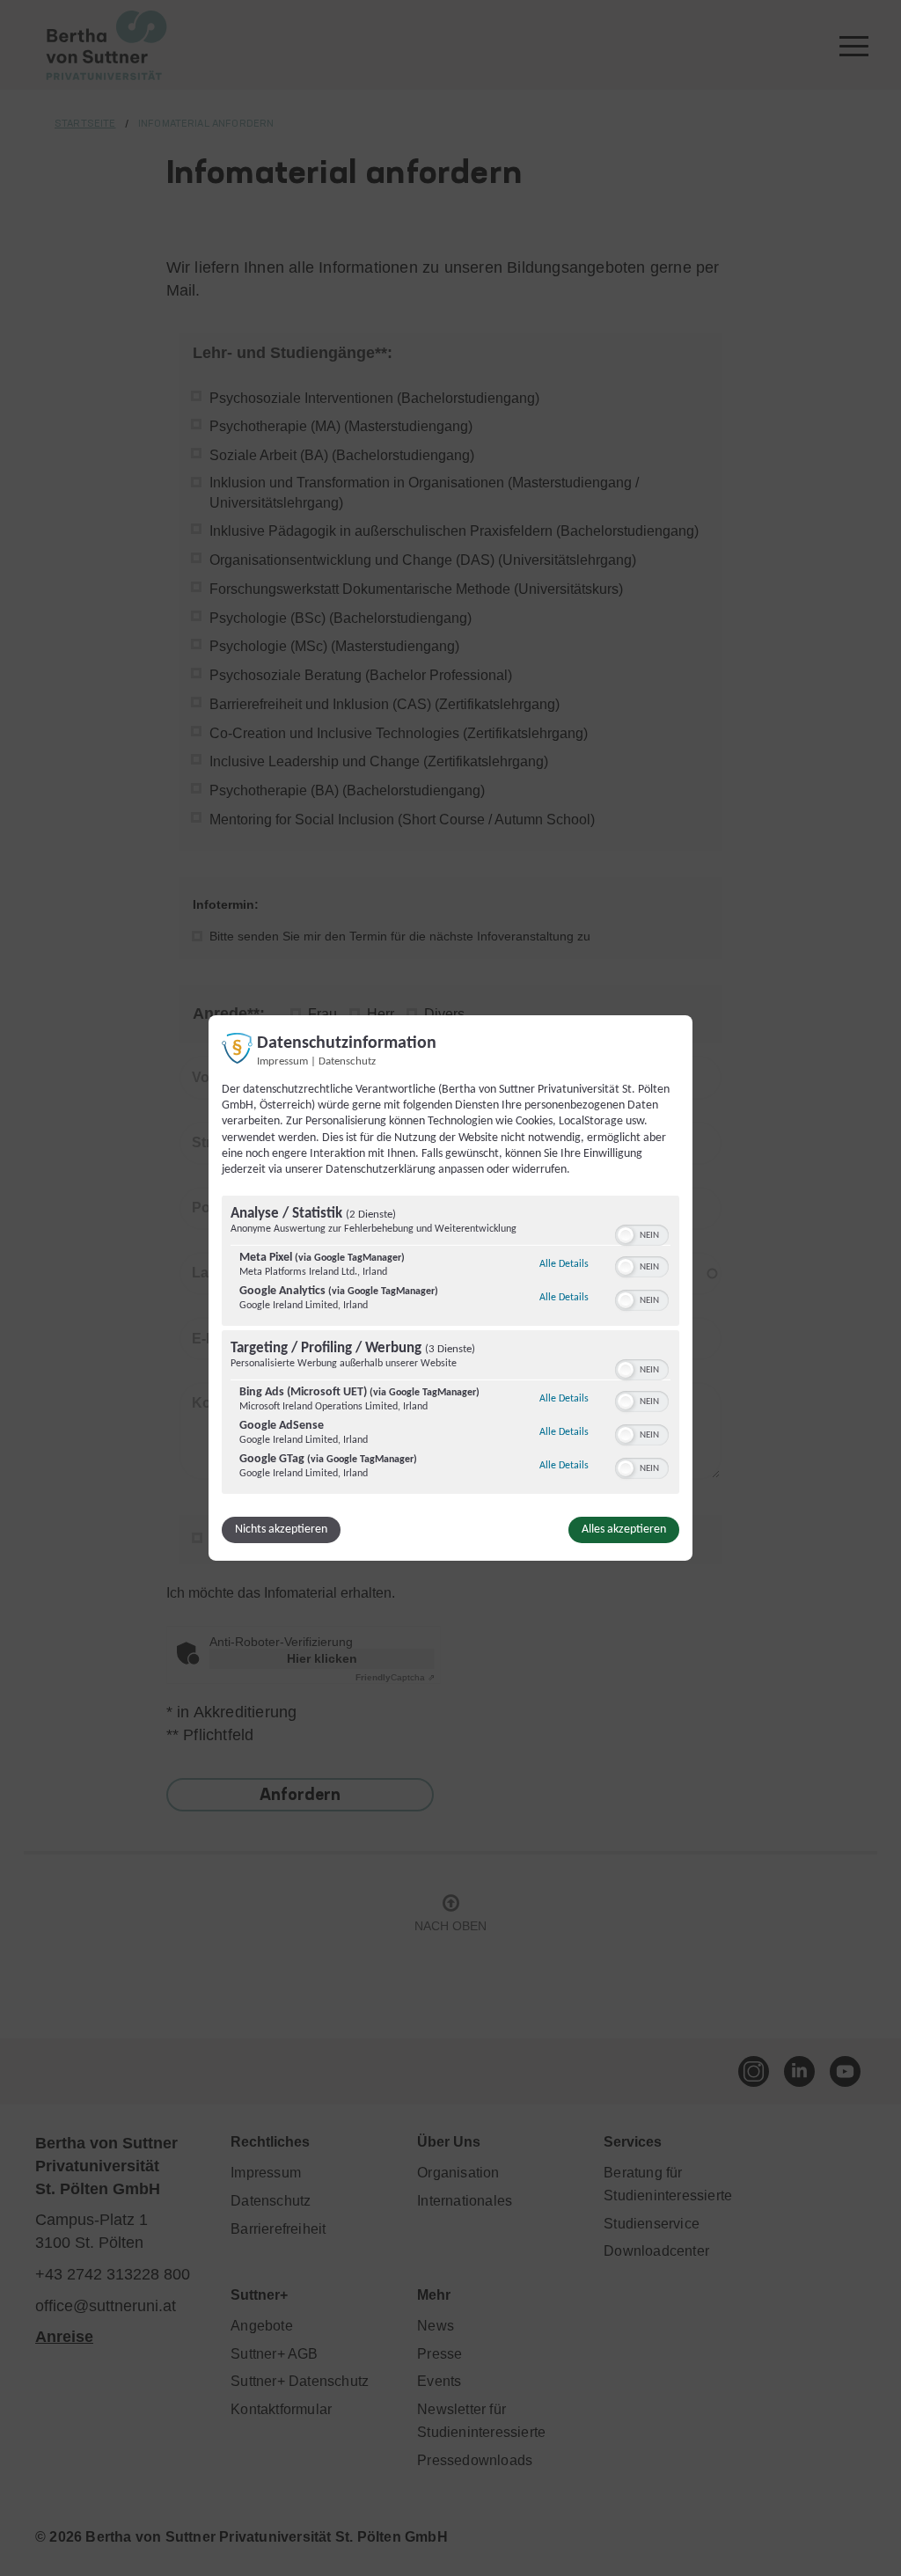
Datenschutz (347, 1062)
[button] (626, 1235)
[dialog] (450, 1288)
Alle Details (564, 1264)
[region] (450, 1347)
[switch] (642, 1233)
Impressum (282, 1062)
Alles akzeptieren (624, 1529)
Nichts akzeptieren (281, 1529)
